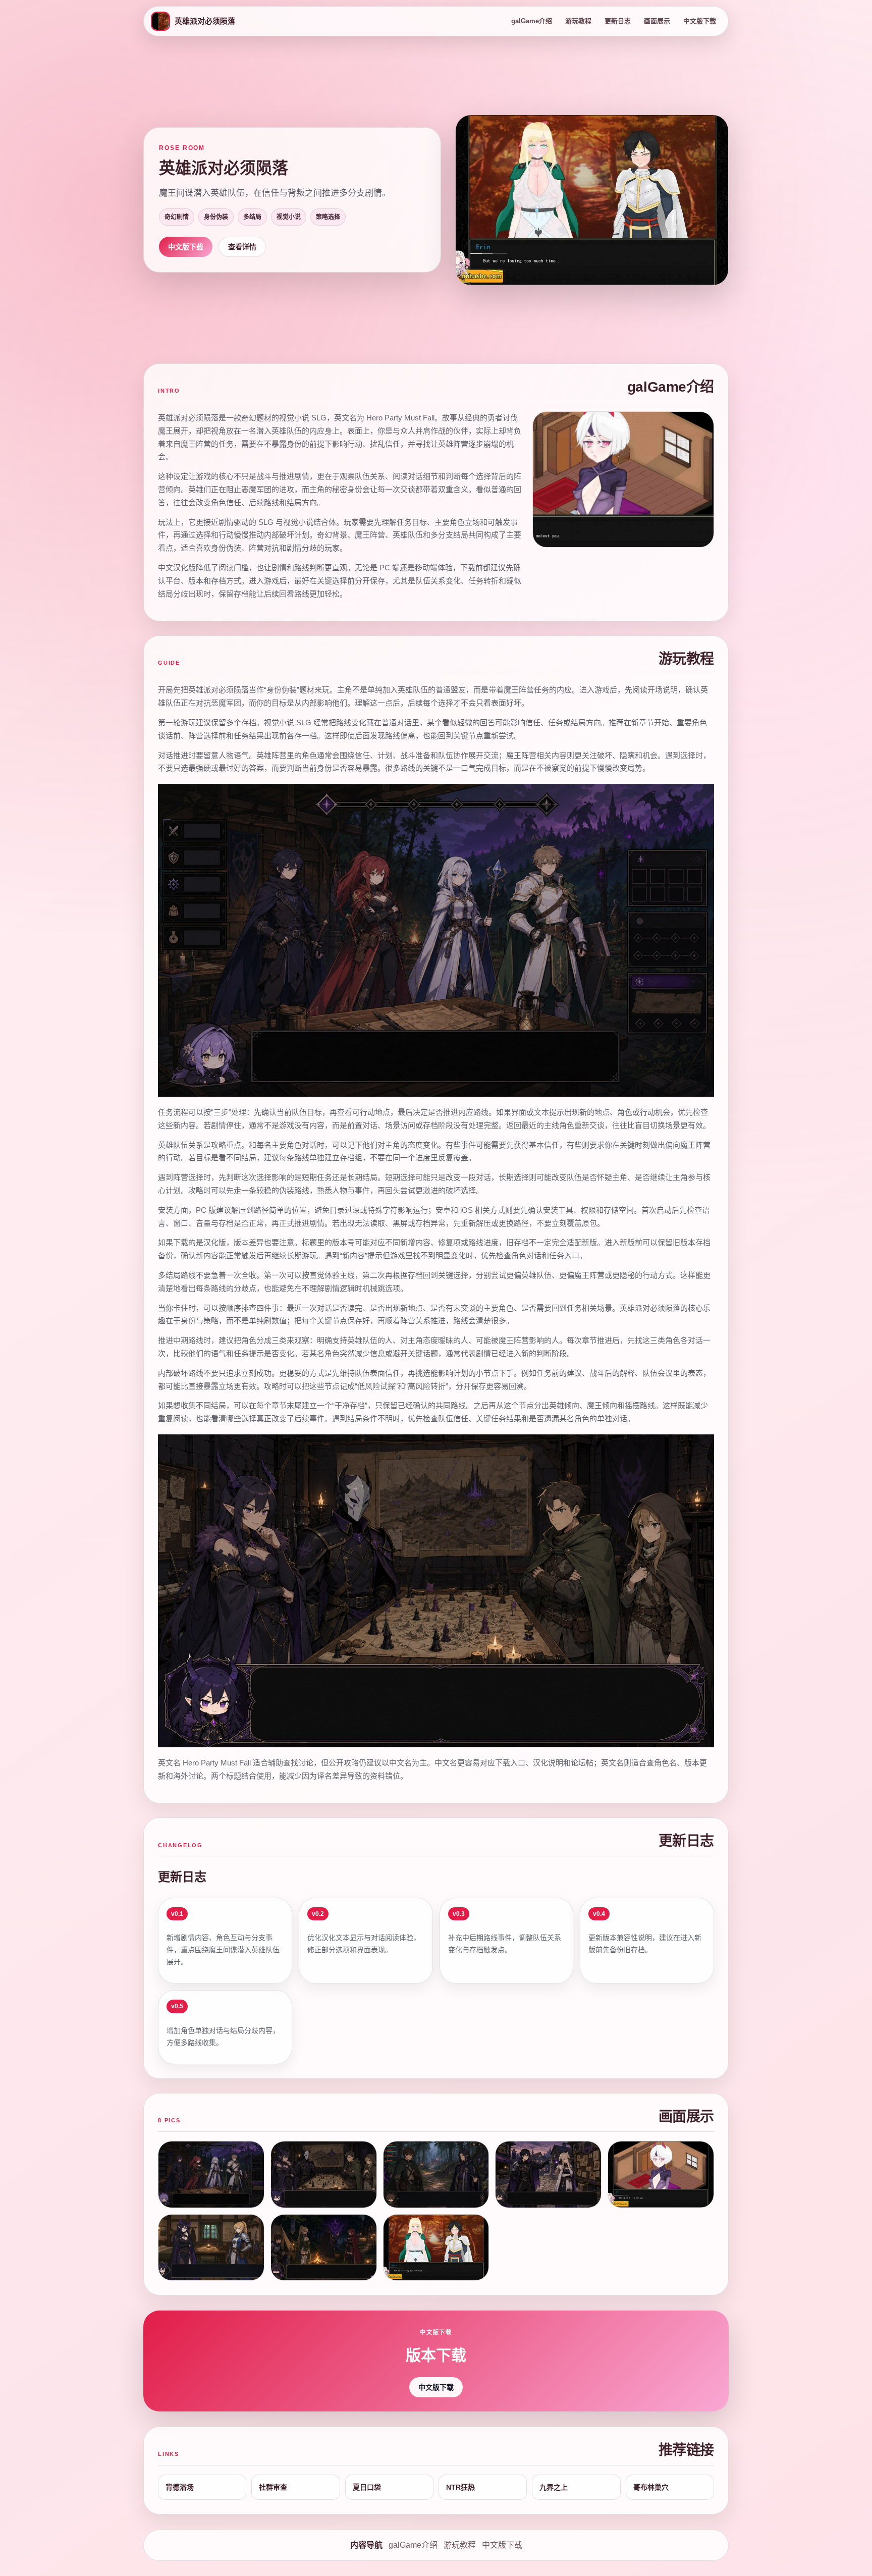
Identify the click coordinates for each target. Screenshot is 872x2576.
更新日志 (618, 21)
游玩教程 (578, 21)
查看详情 (242, 247)
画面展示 (657, 21)
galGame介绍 (532, 21)
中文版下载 (700, 21)
